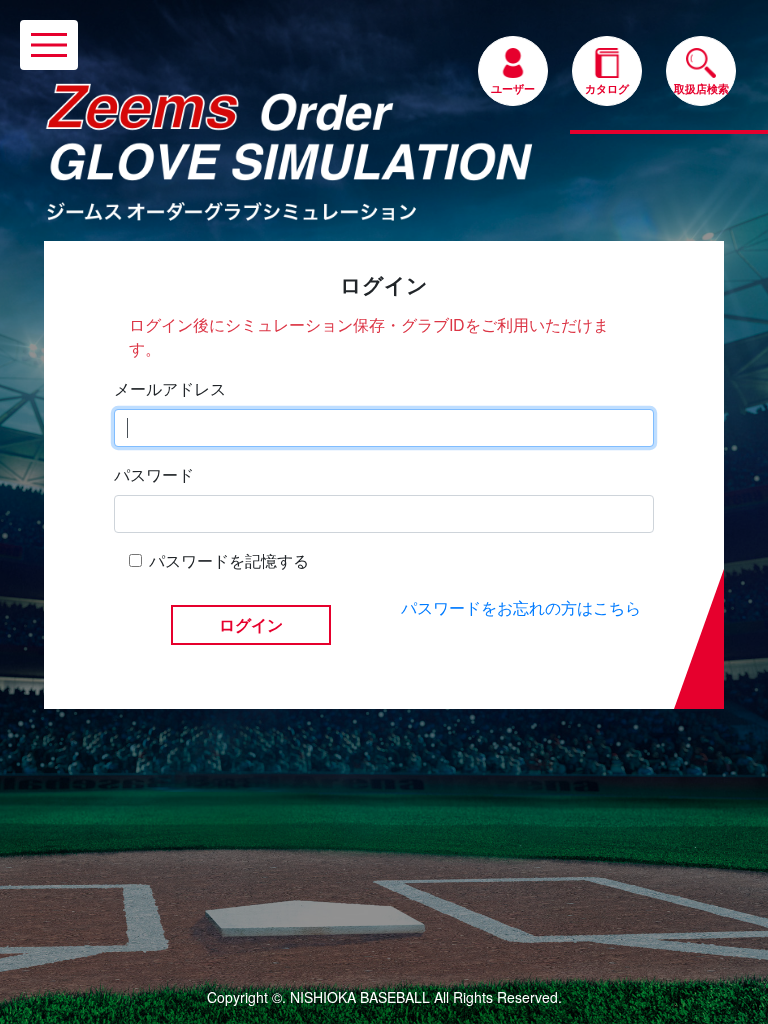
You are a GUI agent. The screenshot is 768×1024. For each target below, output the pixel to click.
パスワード (154, 475)
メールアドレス (170, 389)
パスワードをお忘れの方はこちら (521, 607)
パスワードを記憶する (229, 561)
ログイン (251, 625)
